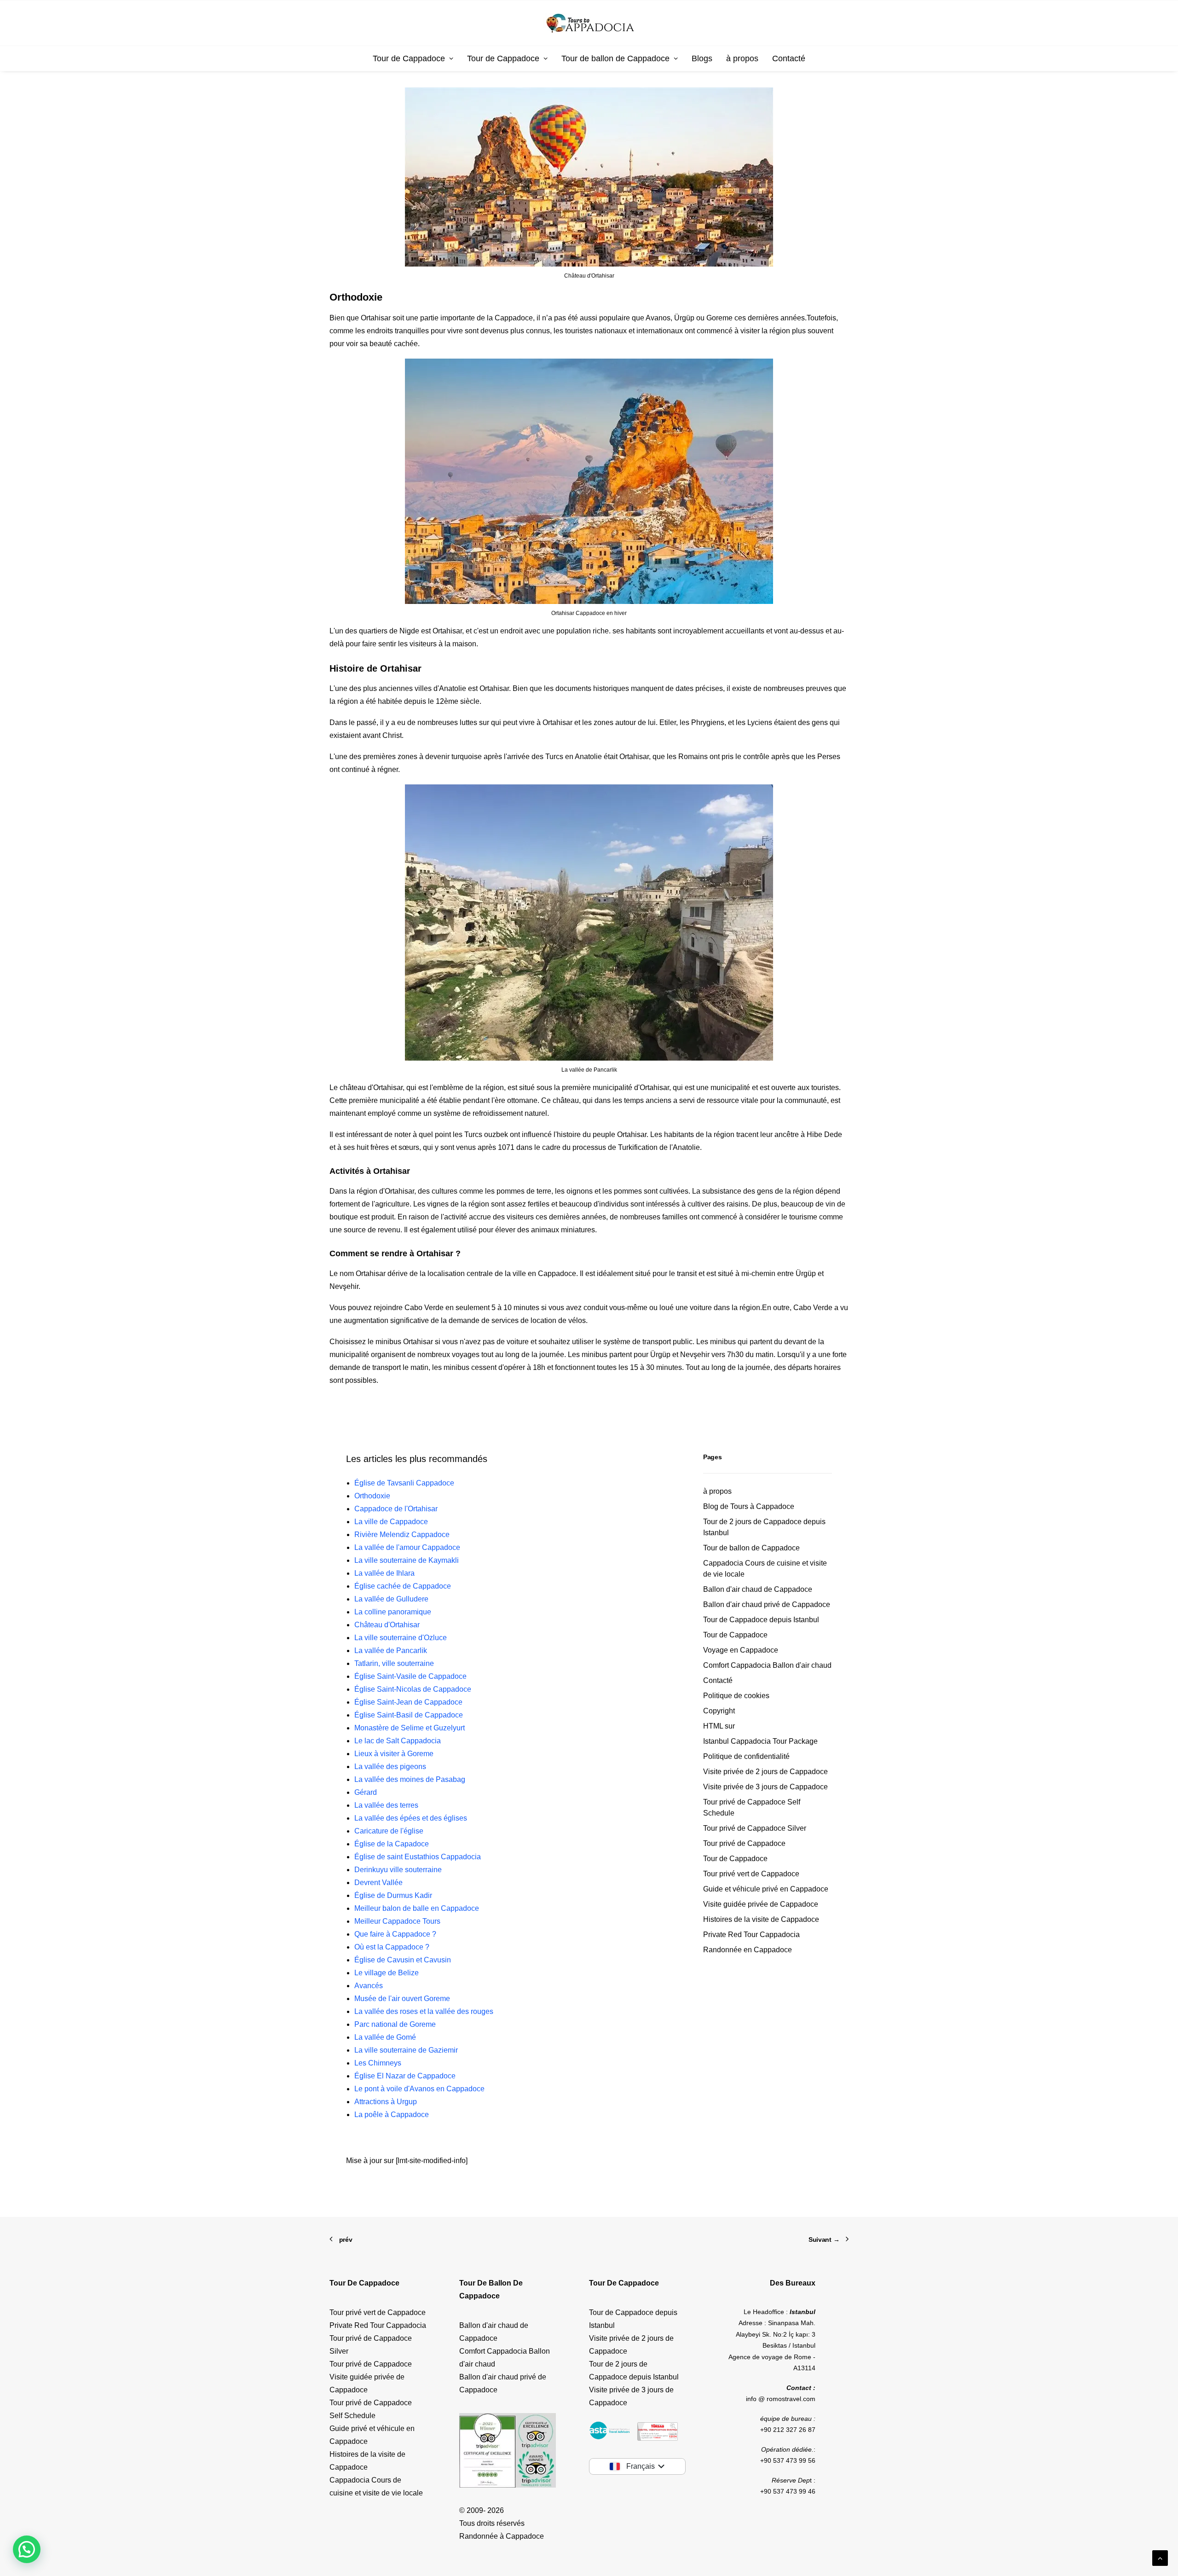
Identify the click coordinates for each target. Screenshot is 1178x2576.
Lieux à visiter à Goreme (394, 1754)
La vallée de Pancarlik (391, 1651)
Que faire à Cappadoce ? (395, 1934)
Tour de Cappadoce (409, 58)
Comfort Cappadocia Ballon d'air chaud (767, 1665)
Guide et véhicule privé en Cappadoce (766, 1889)
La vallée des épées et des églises (411, 1818)
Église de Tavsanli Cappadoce (404, 1483)
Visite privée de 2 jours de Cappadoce (765, 1772)
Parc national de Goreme (395, 2024)
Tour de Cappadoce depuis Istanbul (761, 1620)
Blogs (702, 58)
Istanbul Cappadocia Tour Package (760, 1741)
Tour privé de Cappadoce (744, 1843)
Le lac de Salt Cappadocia (398, 1741)
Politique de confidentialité (746, 1756)
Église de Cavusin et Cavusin (403, 1960)
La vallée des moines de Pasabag (410, 1779)
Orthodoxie (372, 1496)
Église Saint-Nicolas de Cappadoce (413, 1689)
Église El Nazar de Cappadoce (405, 2076)
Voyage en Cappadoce (741, 1650)
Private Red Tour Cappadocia (751, 1935)
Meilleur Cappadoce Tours (397, 1921)
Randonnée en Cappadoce (748, 1950)
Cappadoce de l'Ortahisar (396, 1509)
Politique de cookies (736, 1696)
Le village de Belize (387, 1973)
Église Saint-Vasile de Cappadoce (410, 1676)
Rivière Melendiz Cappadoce (402, 1535)
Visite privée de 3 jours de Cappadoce (765, 1787)
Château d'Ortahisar (387, 1625)
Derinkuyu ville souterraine (398, 1870)
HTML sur (719, 1726)
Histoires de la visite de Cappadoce (761, 1919)
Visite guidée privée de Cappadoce (761, 1904)
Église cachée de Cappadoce (403, 1586)
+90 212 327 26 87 (788, 2430)
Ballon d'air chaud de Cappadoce (758, 1589)
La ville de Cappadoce (391, 1522)
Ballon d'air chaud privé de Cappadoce (767, 1604)
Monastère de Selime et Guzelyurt (410, 1728)
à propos (742, 58)
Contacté (789, 58)
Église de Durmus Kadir (393, 1895)
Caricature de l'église (389, 1831)
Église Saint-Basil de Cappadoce (409, 1715)
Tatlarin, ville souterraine (394, 1663)
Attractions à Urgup (386, 2102)
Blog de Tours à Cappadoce (749, 1506)
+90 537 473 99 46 (788, 2491)
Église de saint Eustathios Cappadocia (418, 1857)
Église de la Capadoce (392, 1844)
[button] (27, 2549)
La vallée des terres (386, 1805)
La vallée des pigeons (390, 1767)
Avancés (369, 1986)
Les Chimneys (378, 2063)
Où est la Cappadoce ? (392, 1947)
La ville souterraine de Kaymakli (407, 1560)
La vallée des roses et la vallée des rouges (424, 2011)
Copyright (719, 1711)
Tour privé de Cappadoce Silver (755, 1828)
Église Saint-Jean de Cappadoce (408, 1702)
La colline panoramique (393, 1612)
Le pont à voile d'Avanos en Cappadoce (419, 2089)
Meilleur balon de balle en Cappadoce (417, 1908)
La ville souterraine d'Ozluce (401, 1638)
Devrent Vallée (378, 1883)
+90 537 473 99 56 (788, 2460)
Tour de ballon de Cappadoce (615, 58)
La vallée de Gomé (385, 2037)
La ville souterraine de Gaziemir (406, 2050)
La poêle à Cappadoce (392, 2115)
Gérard (366, 1792)
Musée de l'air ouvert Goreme (402, 1999)
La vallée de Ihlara (384, 1573)
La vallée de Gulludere (391, 1599)
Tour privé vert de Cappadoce (751, 1874)
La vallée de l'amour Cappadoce (407, 1547)
